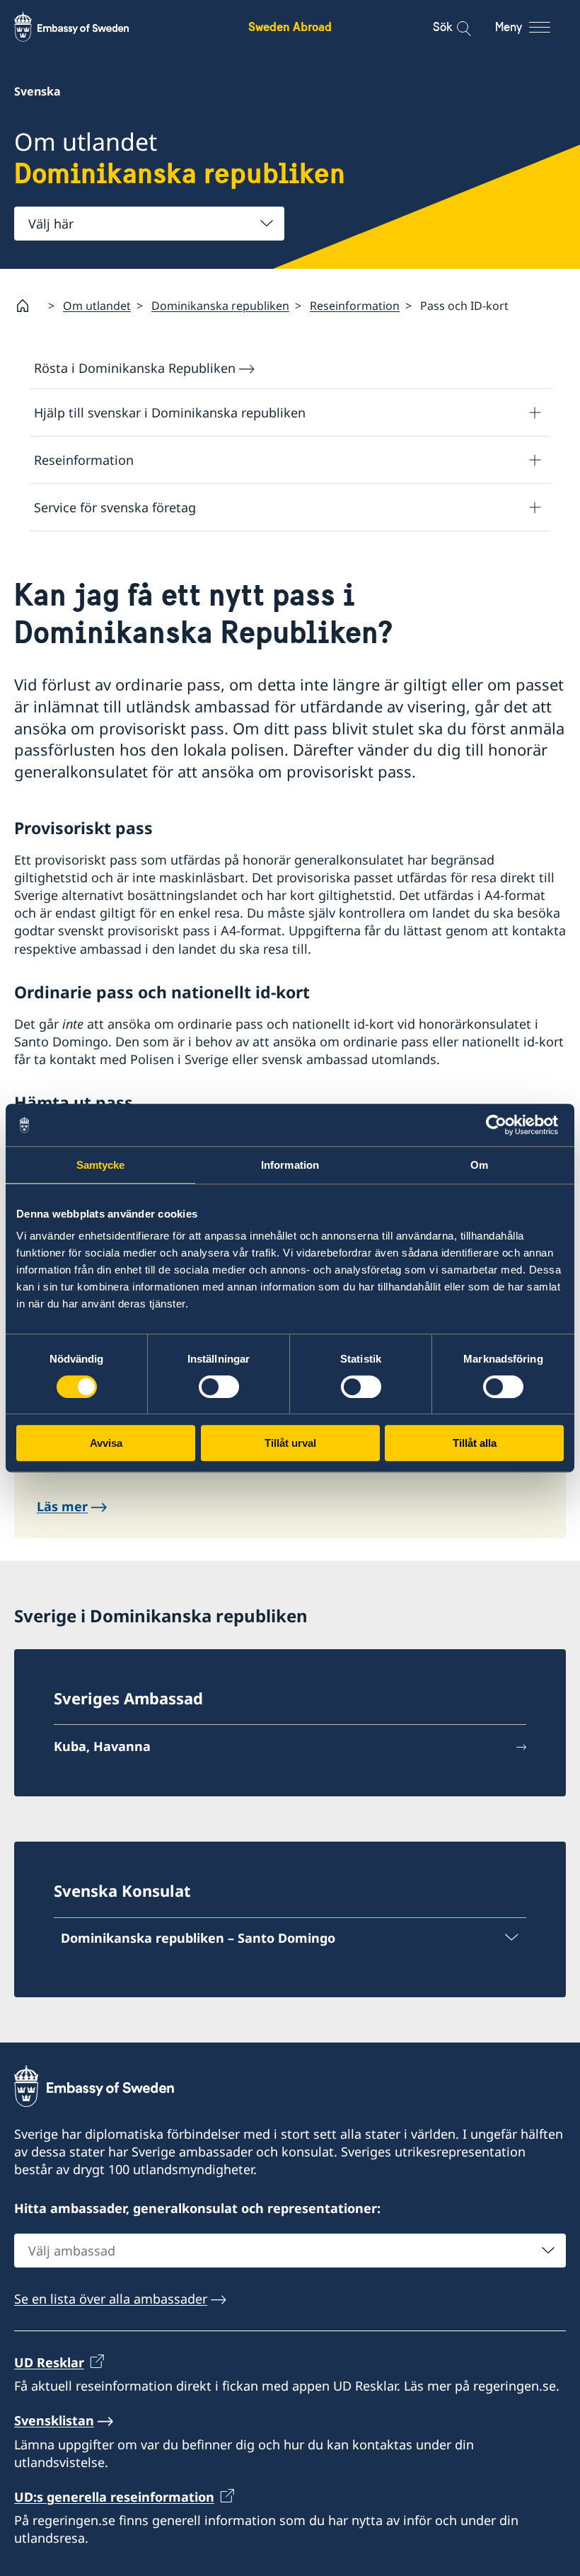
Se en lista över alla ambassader (111, 2299)
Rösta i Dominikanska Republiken (135, 368)
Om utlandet (97, 306)
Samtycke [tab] (101, 1165)
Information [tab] (290, 1165)
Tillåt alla (475, 1443)
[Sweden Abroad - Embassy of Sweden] (85, 27)
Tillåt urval (290, 1443)
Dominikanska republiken (220, 306)
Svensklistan (54, 2420)
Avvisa (106, 1443)
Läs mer (62, 1506)
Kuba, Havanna (102, 1746)
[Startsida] (28, 306)
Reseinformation (355, 306)
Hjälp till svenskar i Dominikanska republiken (170, 412)
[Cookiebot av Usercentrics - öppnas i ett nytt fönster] (502, 1125)
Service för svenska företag (115, 507)
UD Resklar (49, 2362)
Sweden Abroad (290, 27)
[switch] (219, 1387)
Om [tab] (479, 1165)
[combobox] (149, 224)
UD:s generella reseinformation (114, 2497)
